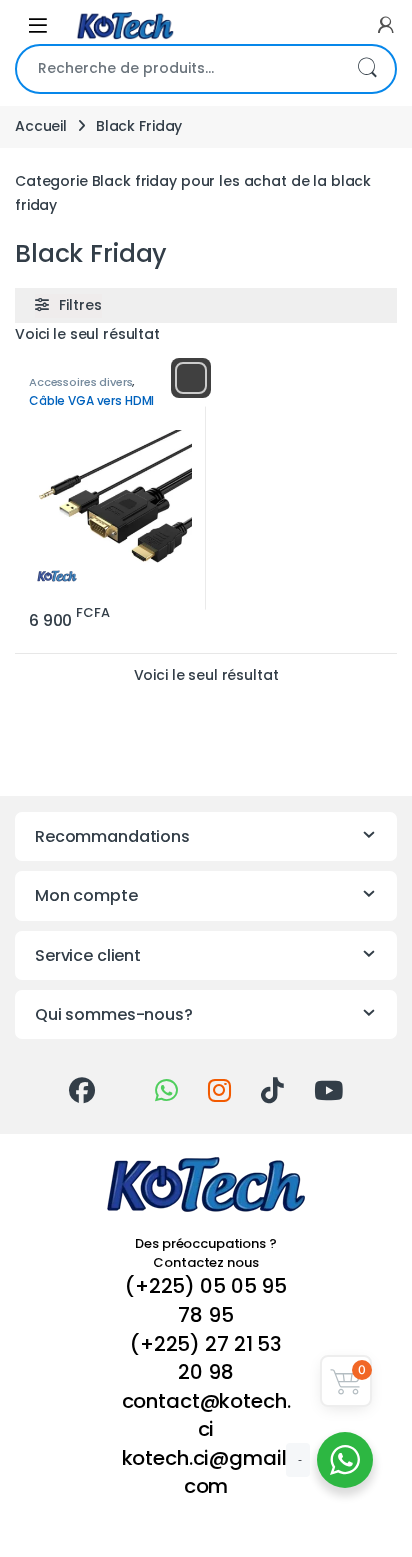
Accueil (41, 126)
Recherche (367, 69)
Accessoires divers (80, 382)
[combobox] (178, 69)
